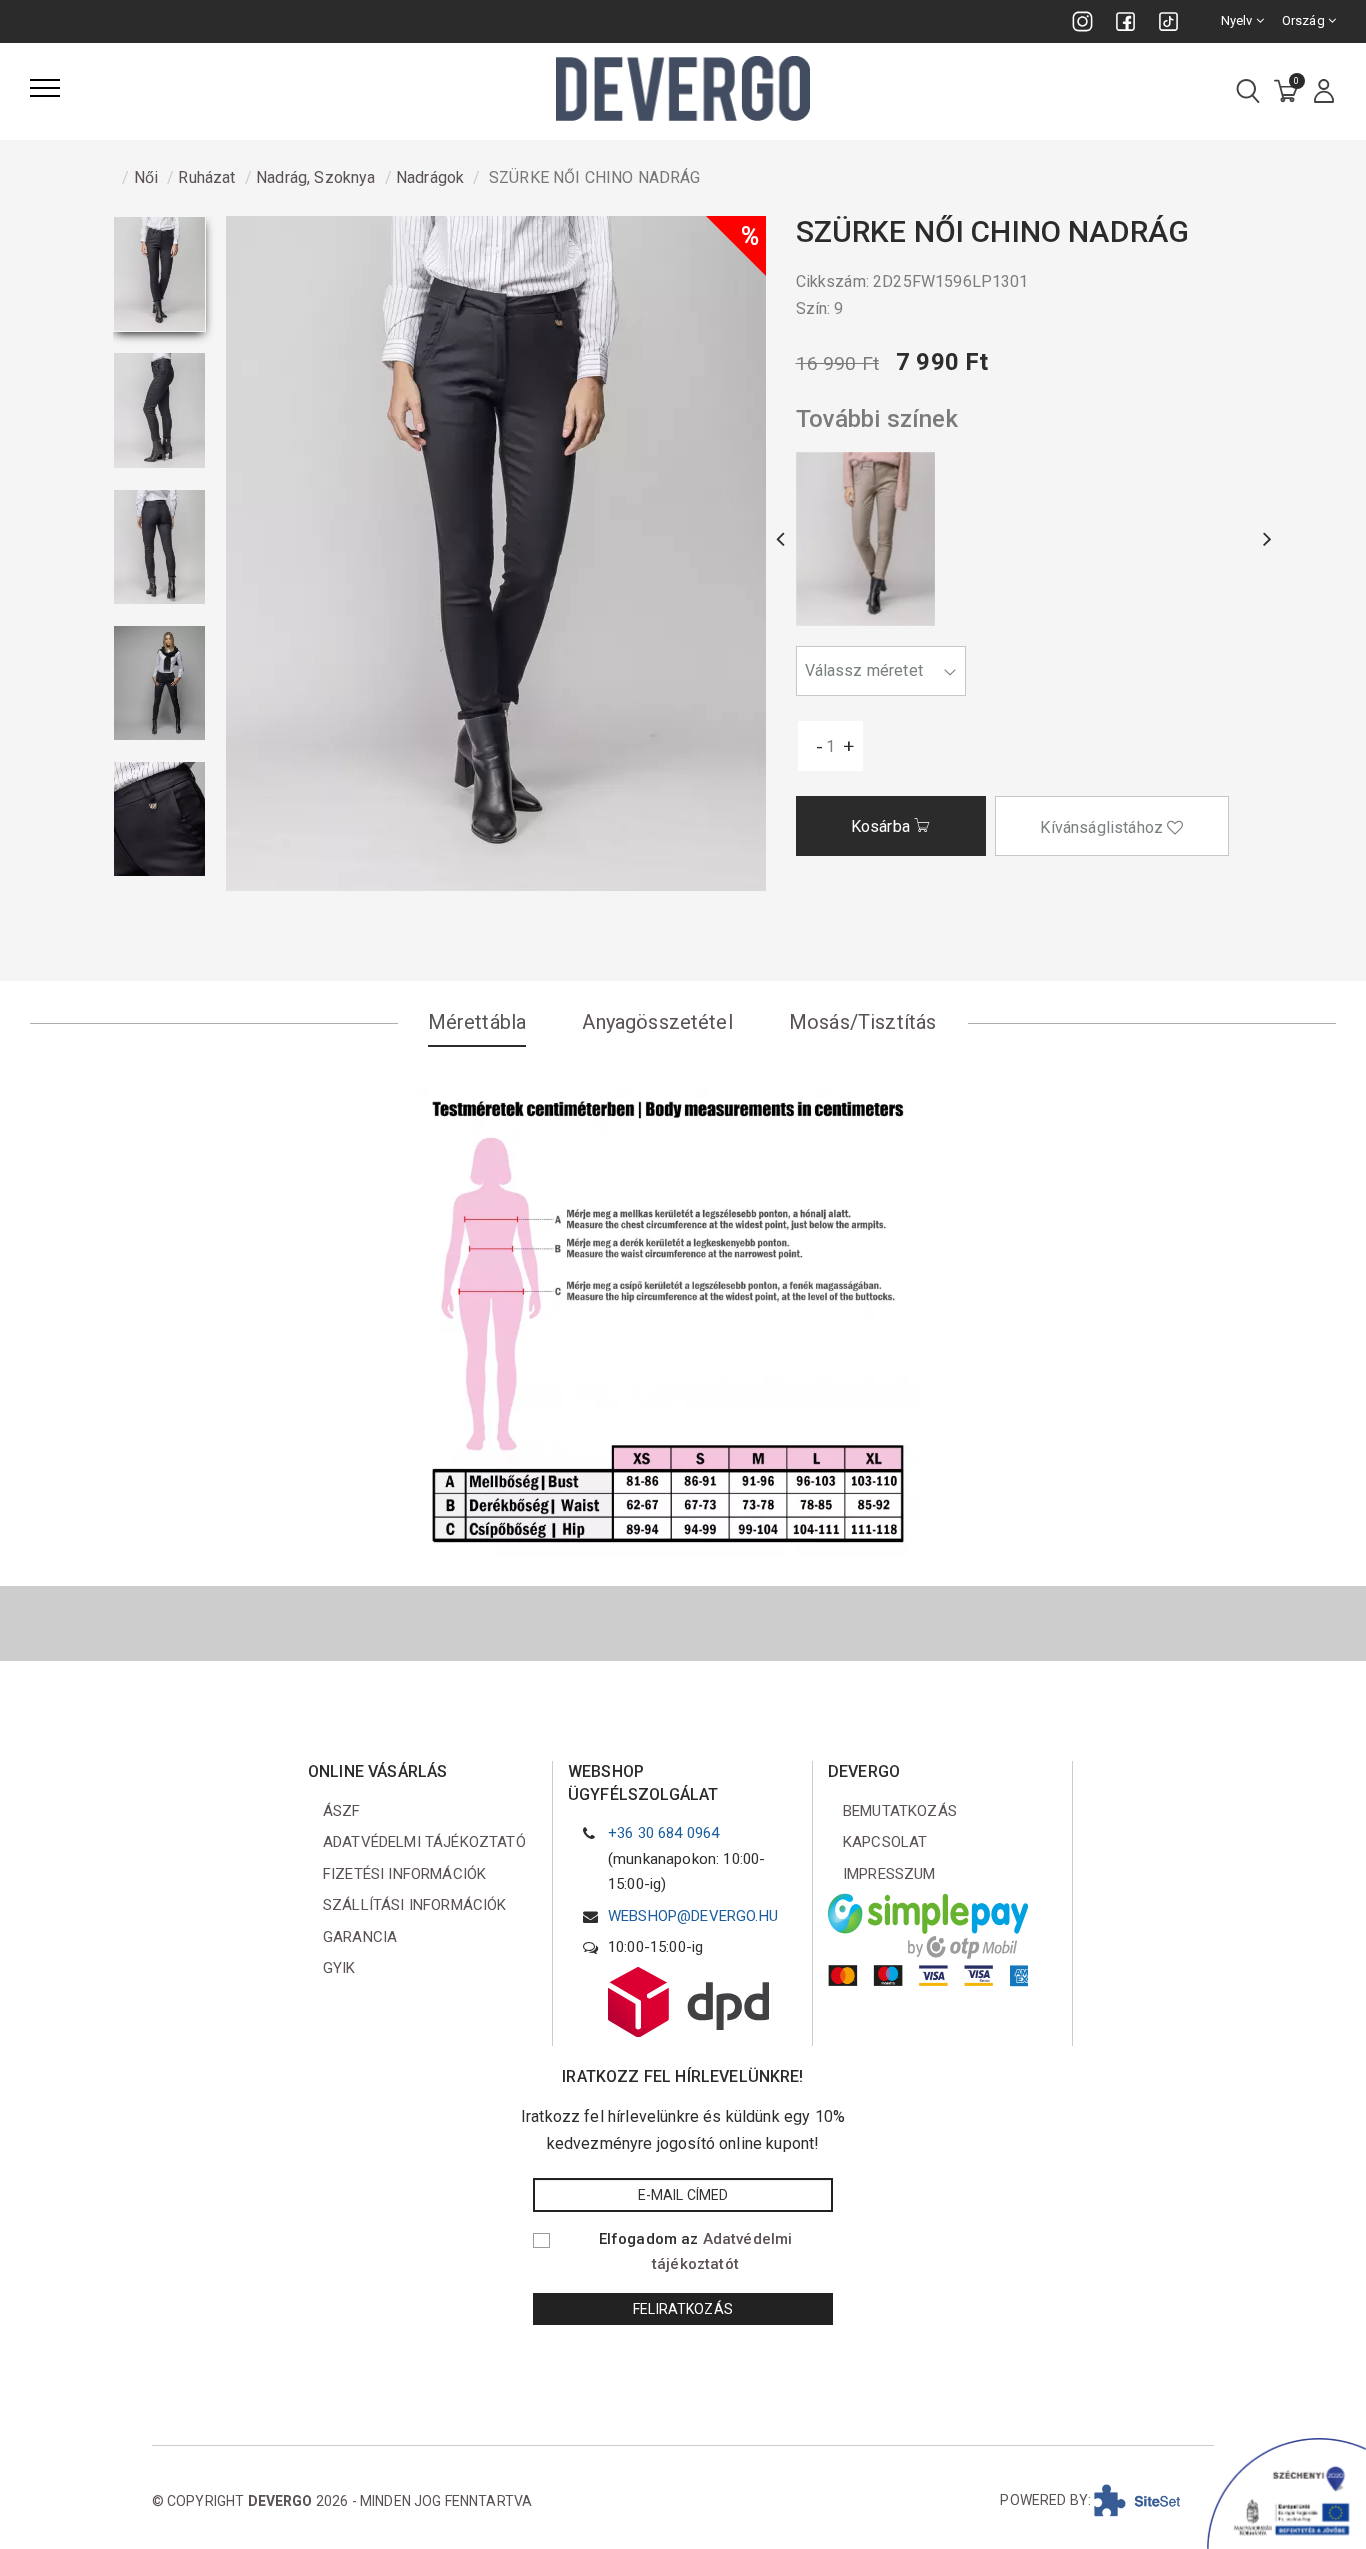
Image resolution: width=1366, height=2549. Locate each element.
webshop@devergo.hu (693, 1916)
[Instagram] (1082, 21)
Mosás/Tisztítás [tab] (862, 1022)
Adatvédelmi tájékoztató (424, 1842)
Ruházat (206, 177)
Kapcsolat (885, 1842)
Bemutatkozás (900, 1811)
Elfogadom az (696, 2252)
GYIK (339, 1968)
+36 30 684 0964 (663, 1833)
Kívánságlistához (1103, 827)
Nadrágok (430, 177)
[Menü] (45, 88)
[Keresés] (1248, 92)
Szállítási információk (415, 1905)
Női (146, 177)
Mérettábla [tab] (477, 1022)
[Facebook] (1125, 21)
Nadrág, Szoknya (315, 177)
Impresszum (889, 1874)
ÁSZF (342, 1811)
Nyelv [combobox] (1238, 20)
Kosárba (882, 826)
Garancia (360, 1937)
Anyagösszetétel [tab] (657, 1022)
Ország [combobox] (1305, 20)
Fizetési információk (404, 1874)
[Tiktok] (1168, 21)
